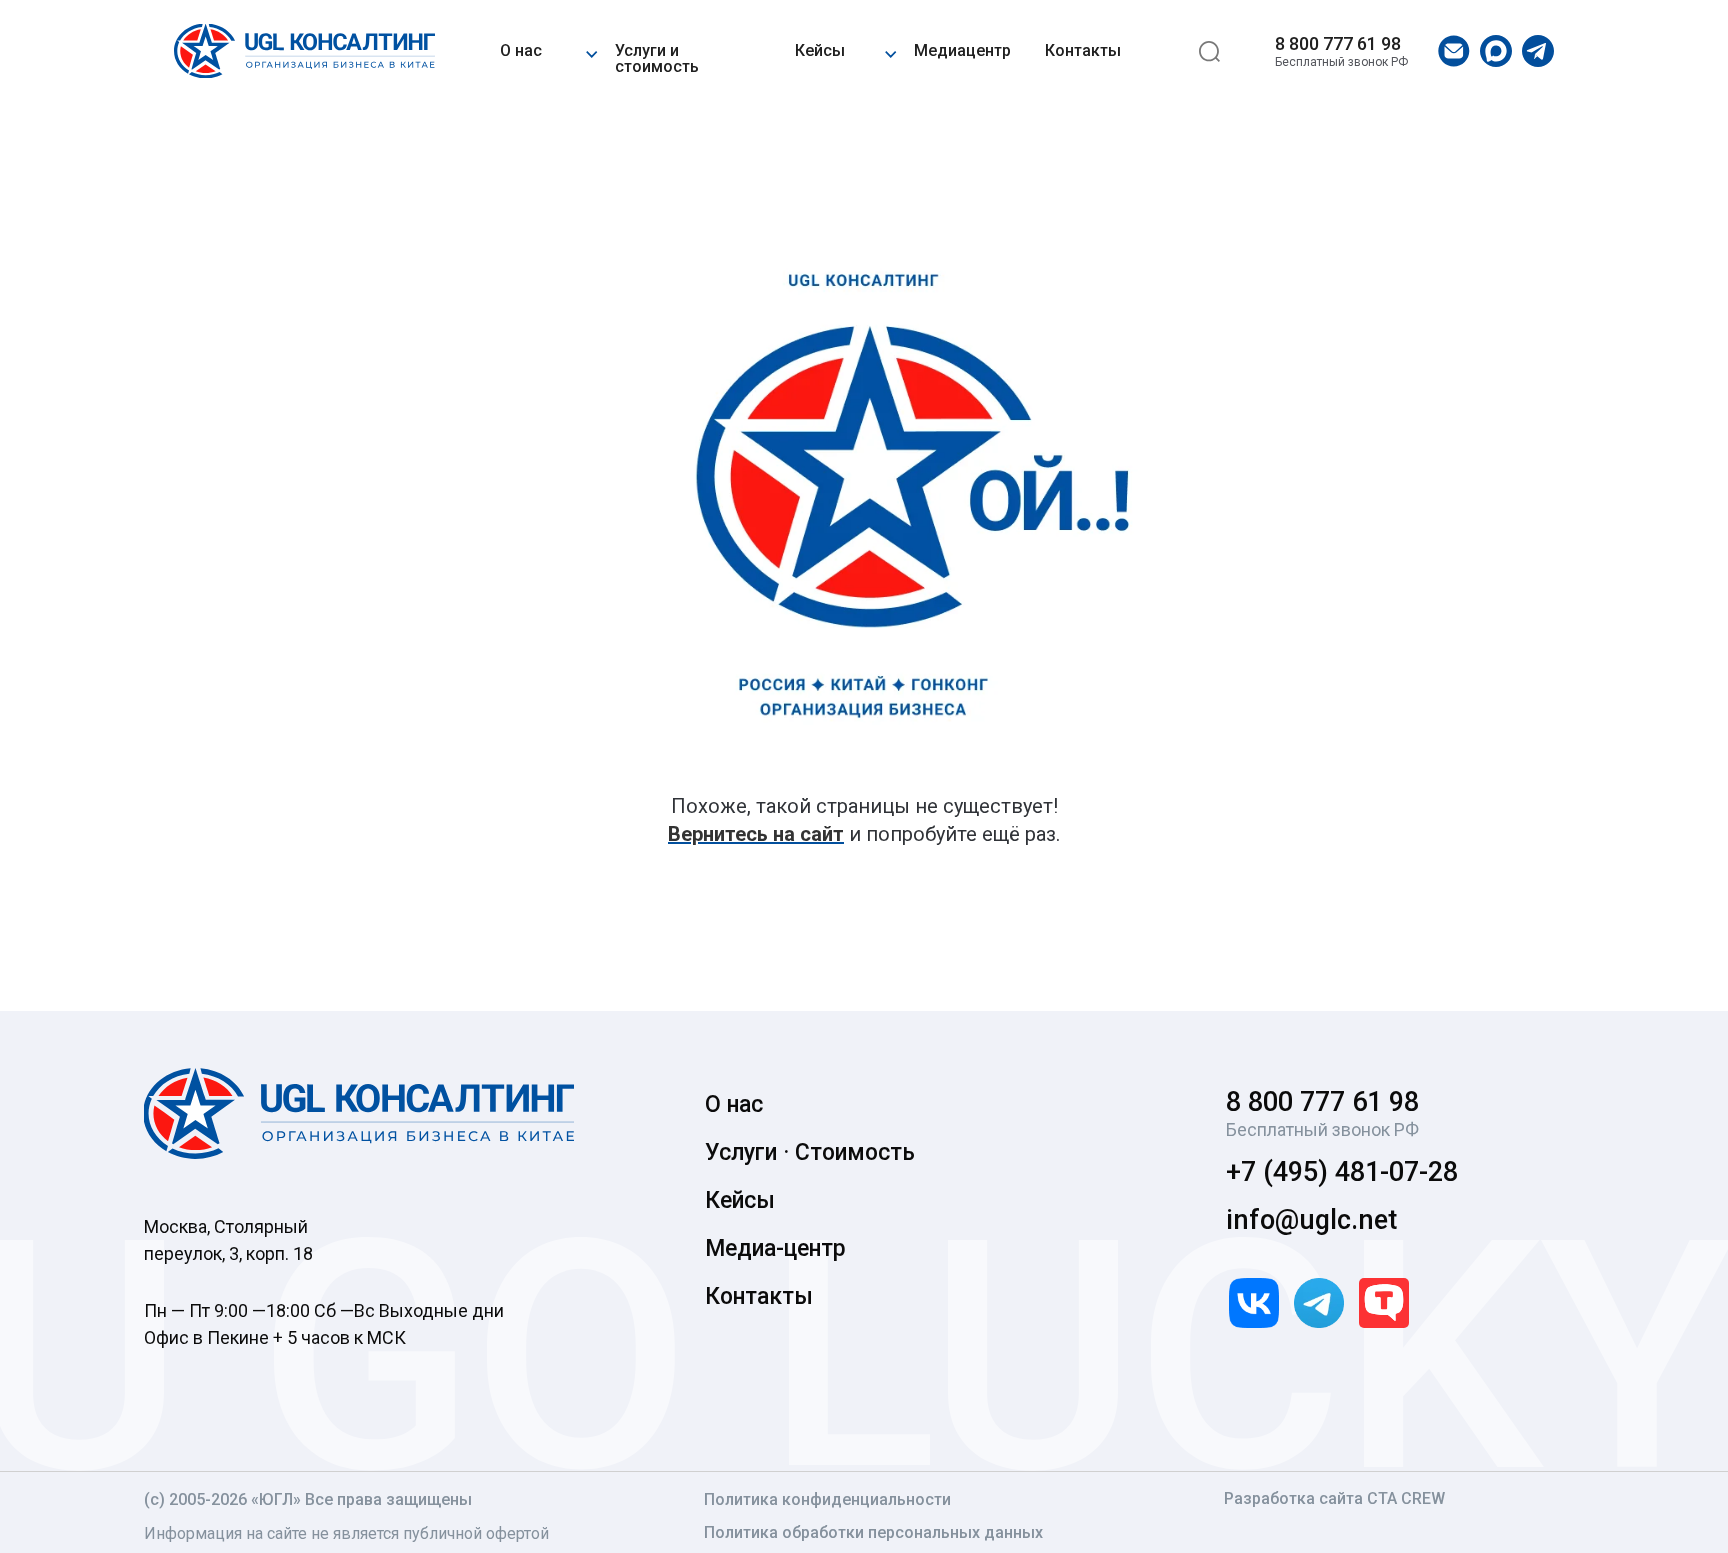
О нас (521, 50)
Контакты (1083, 50)
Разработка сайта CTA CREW (1334, 1498)
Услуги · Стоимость (810, 1152)
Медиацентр (962, 50)
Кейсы (820, 50)
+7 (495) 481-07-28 (1342, 1172)
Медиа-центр (775, 1248)
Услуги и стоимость (657, 58)
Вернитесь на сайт (756, 834)
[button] (591, 51)
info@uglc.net (1311, 1220)
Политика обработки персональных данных (873, 1532)
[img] (304, 51)
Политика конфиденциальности (827, 1499)
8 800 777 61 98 (1338, 43)
